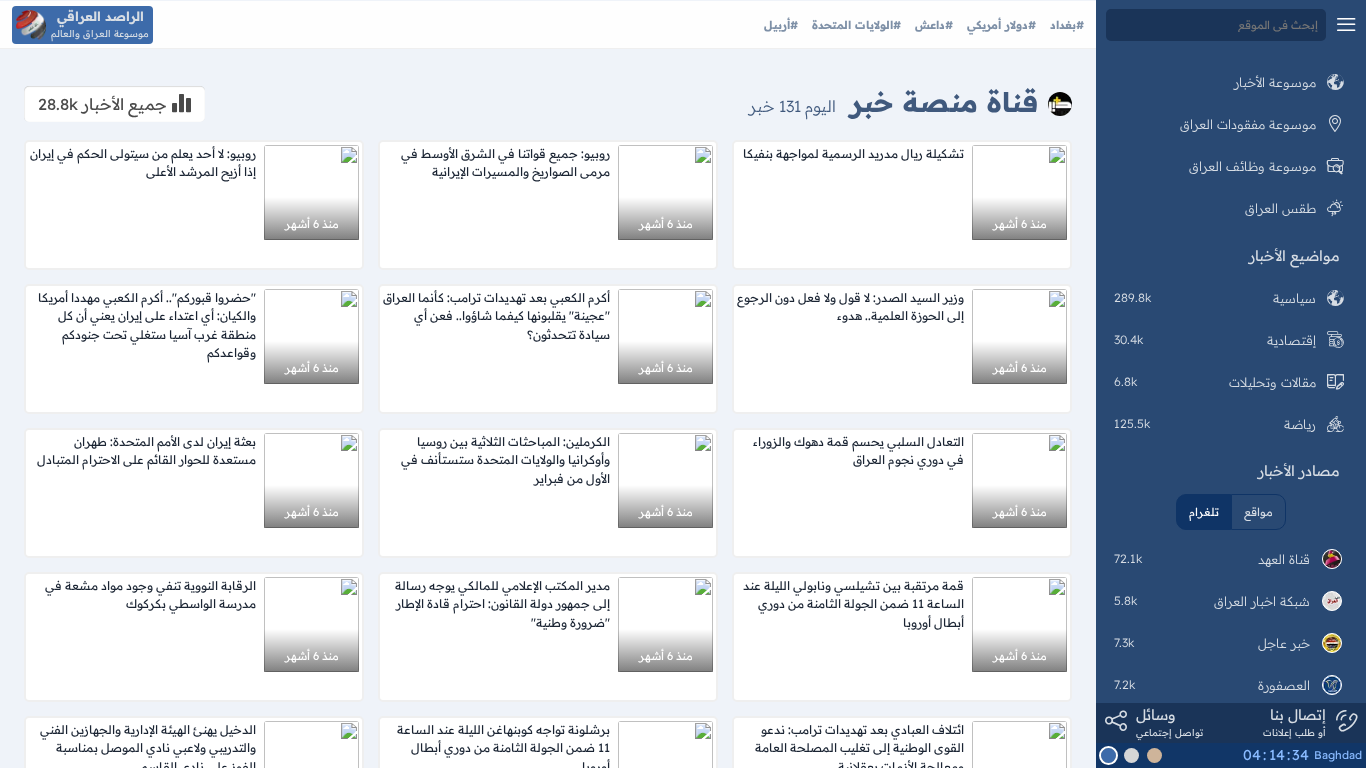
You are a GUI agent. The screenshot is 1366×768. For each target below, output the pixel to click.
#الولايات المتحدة (854, 25)
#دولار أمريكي (999, 25)
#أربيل (781, 25)
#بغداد (1065, 25)
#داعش (932, 25)
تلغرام (1204, 512)
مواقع (1258, 512)
